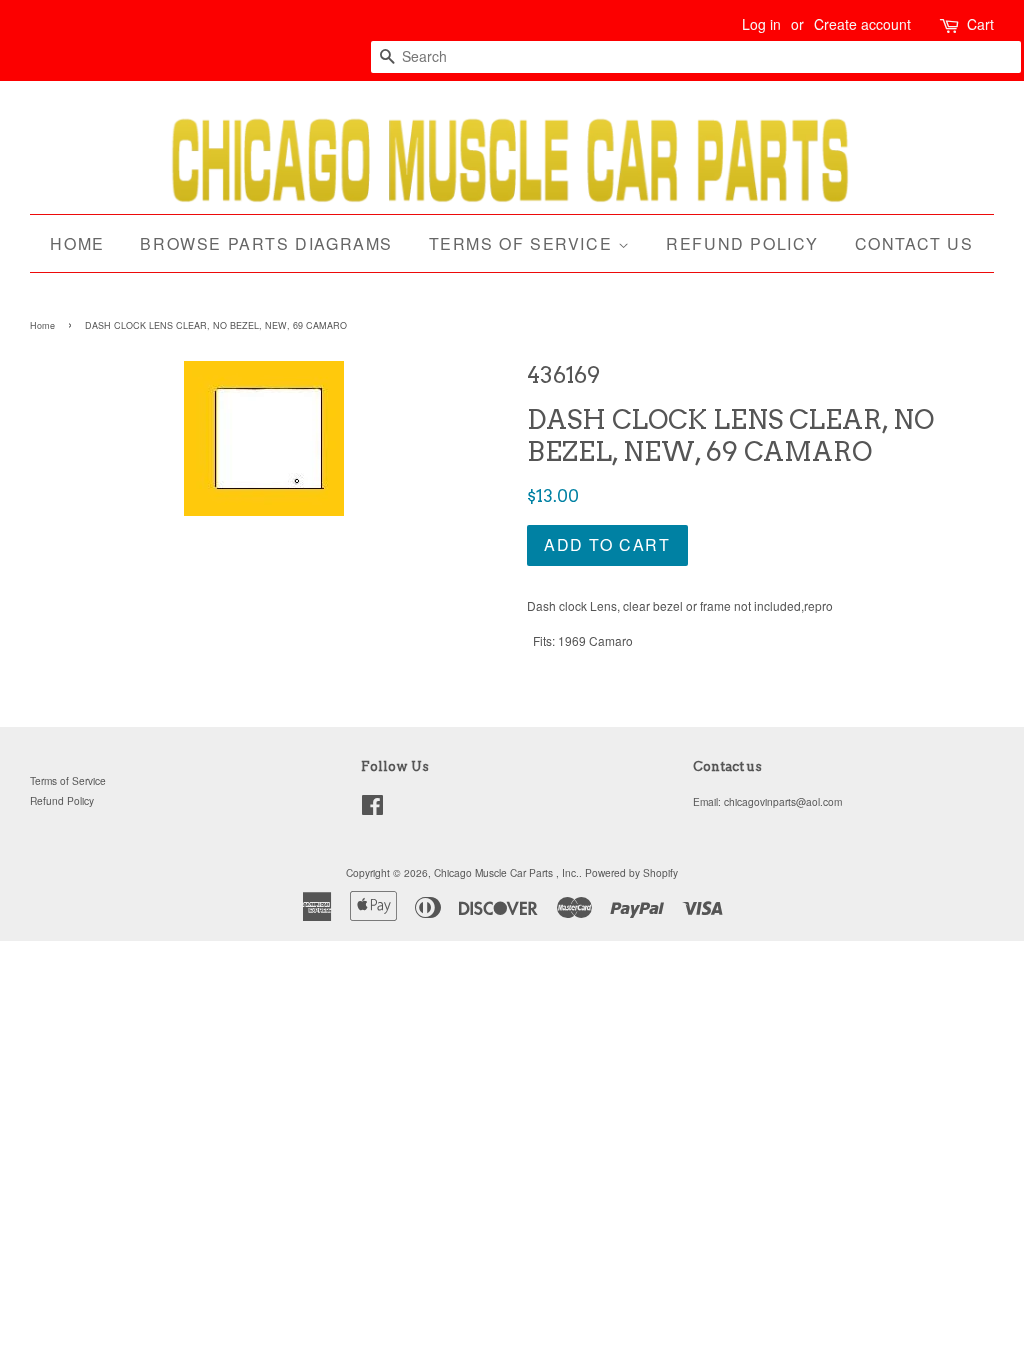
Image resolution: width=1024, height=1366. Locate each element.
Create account (862, 24)
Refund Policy (742, 243)
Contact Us (914, 243)
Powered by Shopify (631, 872)
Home (77, 243)
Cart (980, 24)
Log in (761, 24)
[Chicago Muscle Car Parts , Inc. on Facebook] (372, 809)
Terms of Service (523, 243)
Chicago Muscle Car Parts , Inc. (506, 872)
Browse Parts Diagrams (266, 243)
